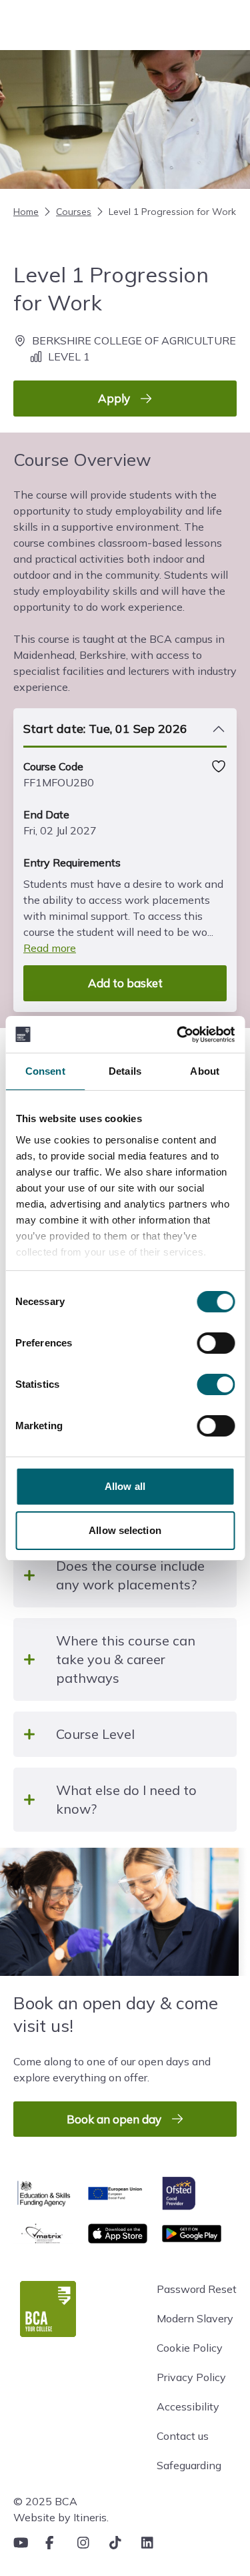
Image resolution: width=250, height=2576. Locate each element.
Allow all (125, 1486)
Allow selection (125, 1530)
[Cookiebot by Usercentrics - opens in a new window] (178, 1035)
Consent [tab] (45, 1071)
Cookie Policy (190, 2348)
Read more (50, 948)
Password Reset (197, 2289)
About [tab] (205, 1071)
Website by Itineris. (61, 2517)
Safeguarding (189, 2465)
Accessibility (188, 2406)
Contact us (183, 2436)
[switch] (216, 1343)
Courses (74, 212)
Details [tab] (125, 1071)
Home (26, 212)
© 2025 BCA (45, 2501)
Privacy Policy (191, 2377)
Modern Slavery (195, 2318)
